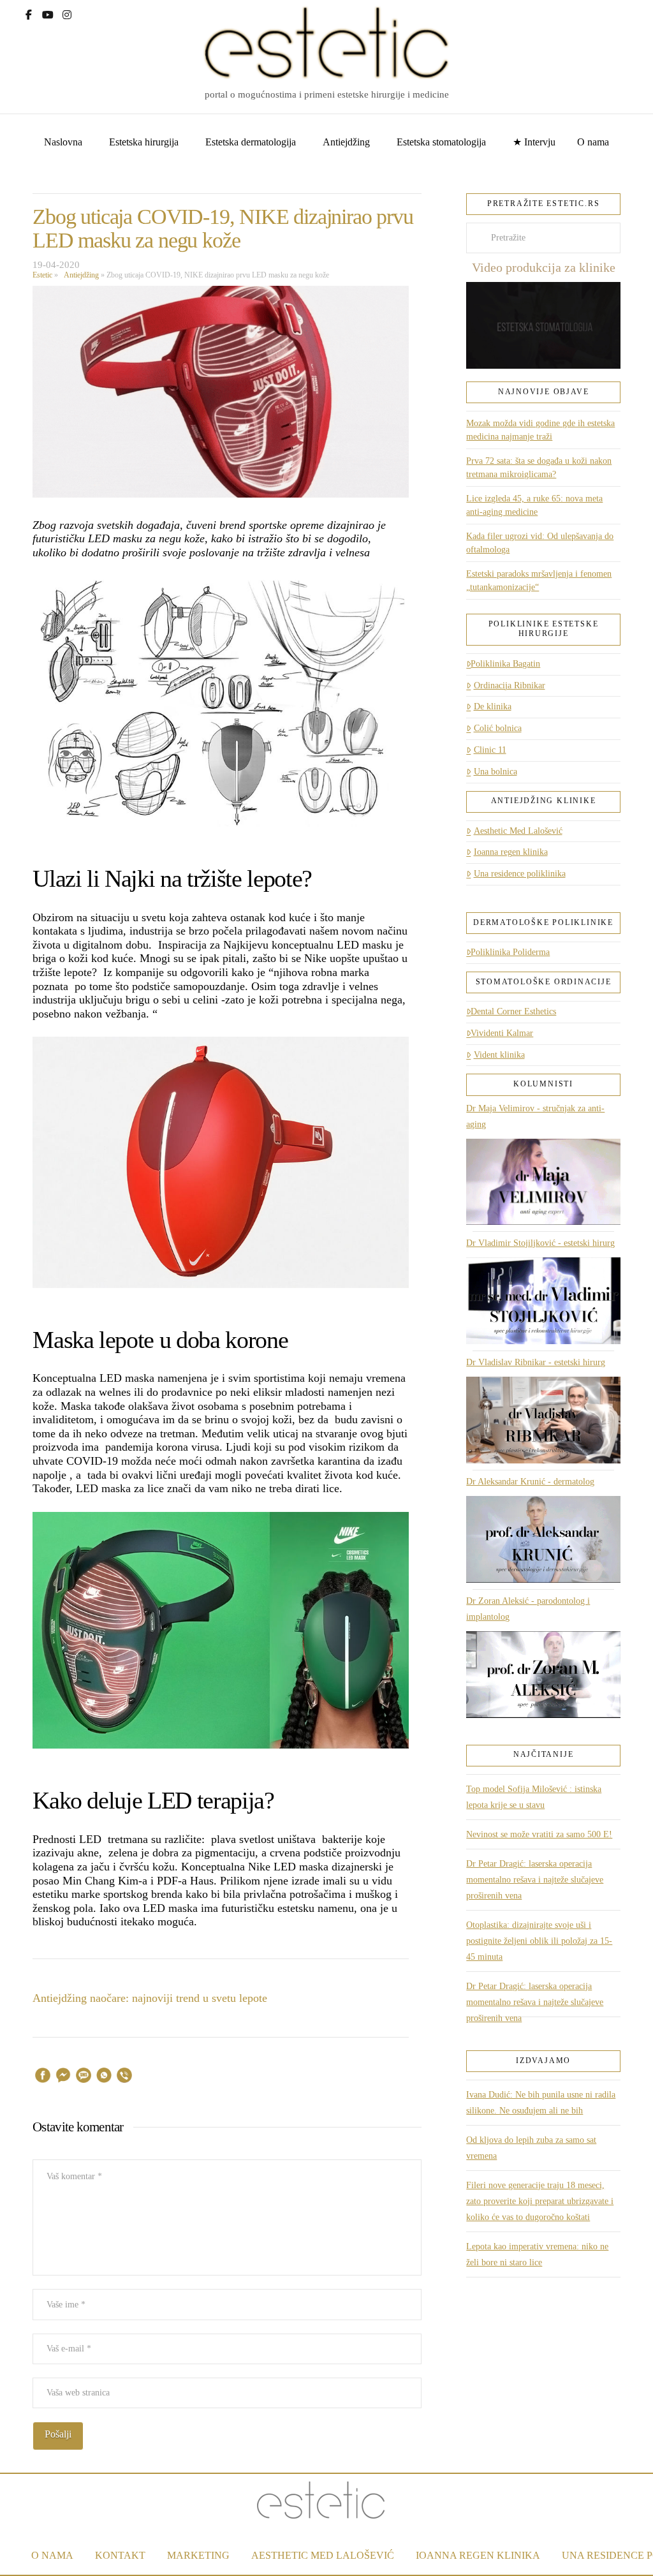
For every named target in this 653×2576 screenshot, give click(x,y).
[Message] (84, 2077)
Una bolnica (495, 772)
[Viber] (124, 2077)
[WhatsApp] (104, 2077)
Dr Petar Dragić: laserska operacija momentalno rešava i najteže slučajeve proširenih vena (535, 1880)
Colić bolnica (497, 728)
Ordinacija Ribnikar (509, 685)
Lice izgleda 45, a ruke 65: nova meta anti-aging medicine (534, 505)
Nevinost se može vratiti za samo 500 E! (539, 1834)
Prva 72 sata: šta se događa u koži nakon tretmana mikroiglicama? (539, 468)
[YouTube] (48, 13)
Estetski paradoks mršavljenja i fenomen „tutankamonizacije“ (539, 581)
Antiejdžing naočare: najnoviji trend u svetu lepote (150, 1998)
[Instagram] (67, 13)
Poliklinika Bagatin (505, 664)
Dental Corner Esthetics (513, 1011)
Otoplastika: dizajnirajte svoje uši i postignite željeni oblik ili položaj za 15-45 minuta (539, 1941)
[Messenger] (63, 2077)
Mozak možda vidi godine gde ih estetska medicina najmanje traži (540, 430)
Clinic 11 (490, 750)
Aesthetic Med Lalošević (518, 831)
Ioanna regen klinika (510, 852)
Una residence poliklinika (519, 874)
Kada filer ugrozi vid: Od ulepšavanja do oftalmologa (540, 543)
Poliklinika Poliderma (510, 952)
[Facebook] (29, 13)
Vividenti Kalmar (502, 1033)
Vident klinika (499, 1055)
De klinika (492, 707)
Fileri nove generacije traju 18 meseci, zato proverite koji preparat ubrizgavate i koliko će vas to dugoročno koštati (540, 2201)
